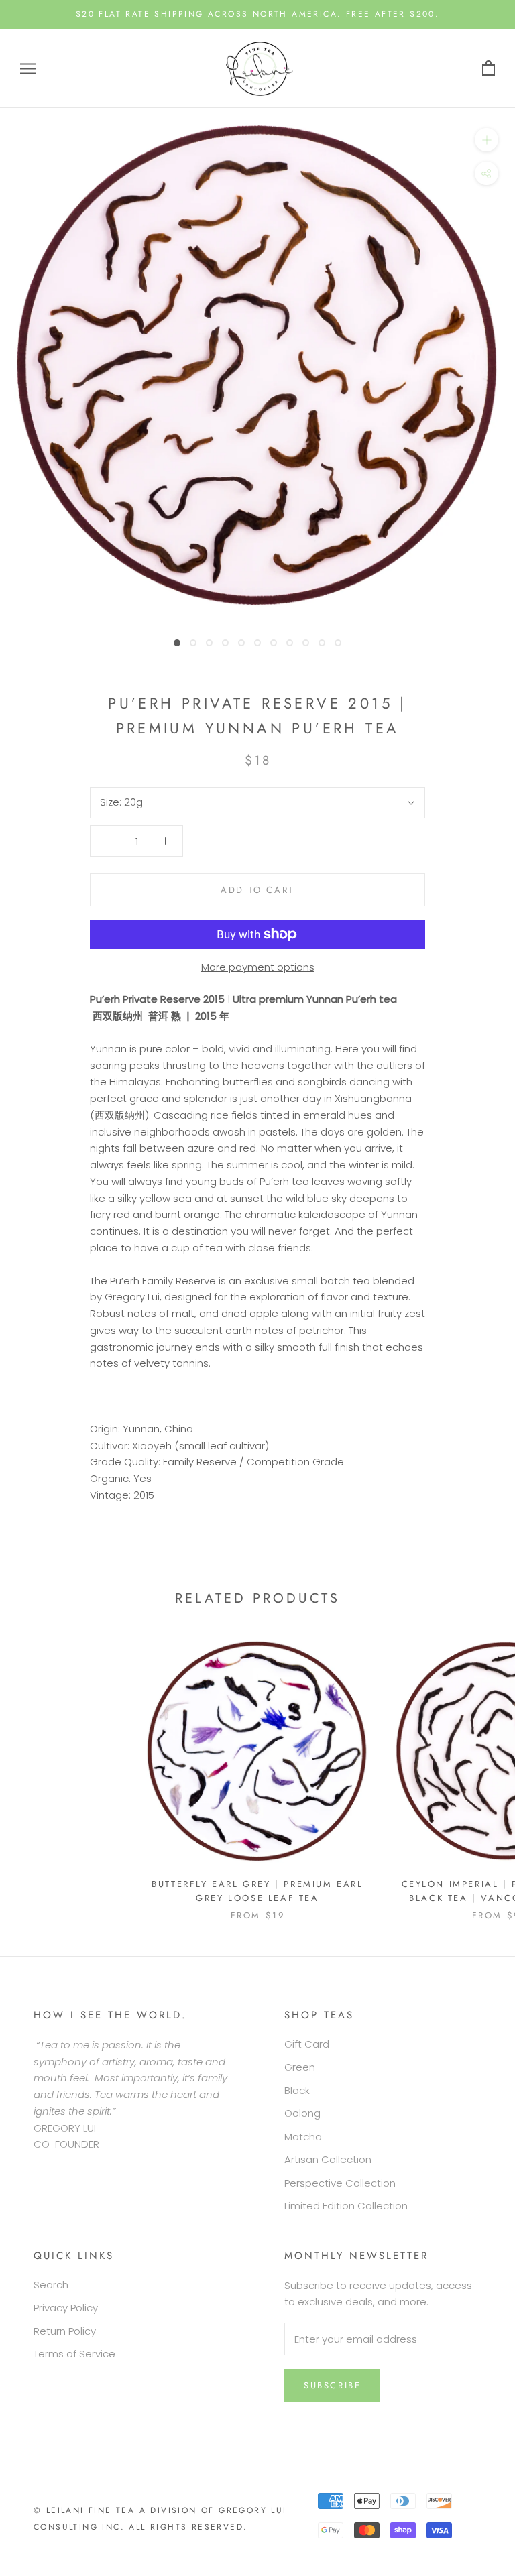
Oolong (302, 2113)
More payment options (258, 967)
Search (51, 2285)
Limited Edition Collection (346, 2206)
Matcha (303, 2137)
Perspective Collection (340, 2183)
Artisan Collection (328, 2159)
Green (300, 2067)
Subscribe (332, 2385)
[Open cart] (489, 69)
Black (297, 2090)
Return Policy (65, 2331)
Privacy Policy (66, 2308)
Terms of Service (74, 2354)
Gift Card (307, 2044)
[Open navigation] (28, 69)
